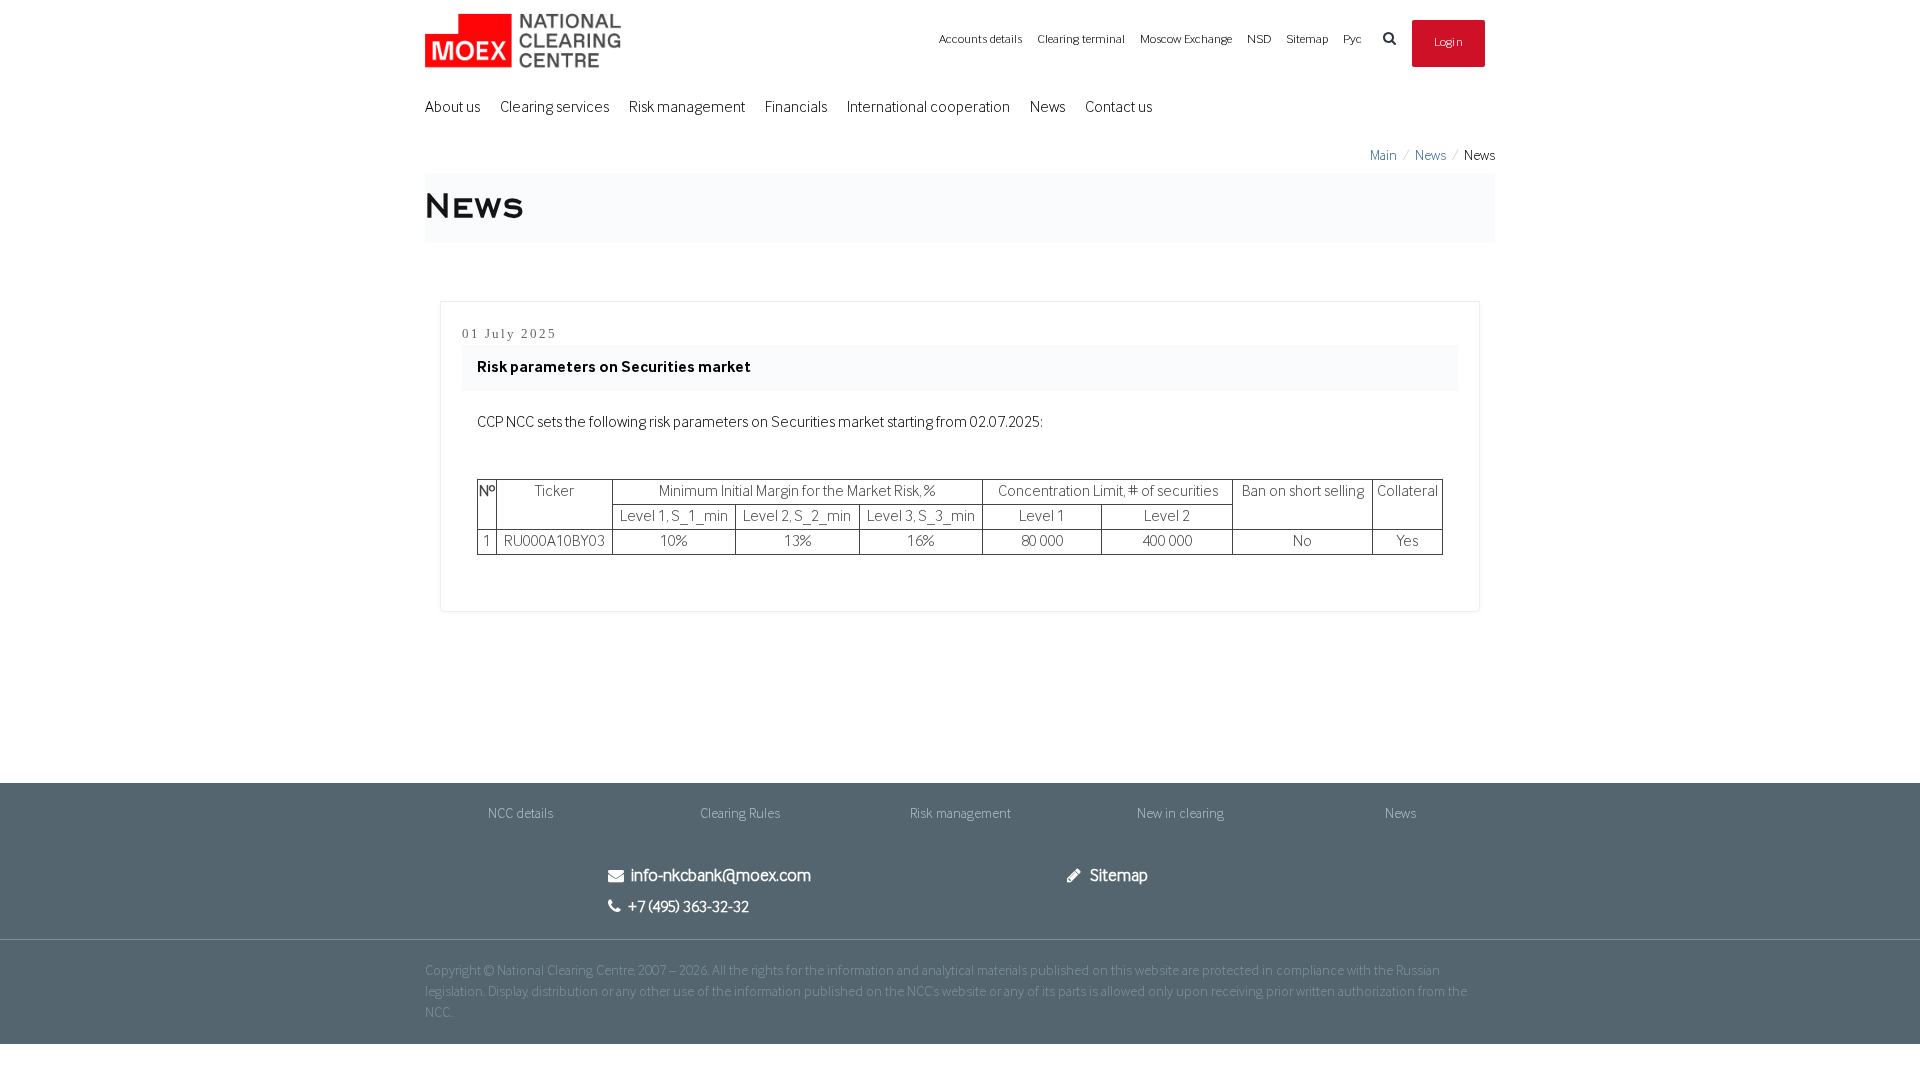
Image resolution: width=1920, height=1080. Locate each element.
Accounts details (980, 39)
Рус (1352, 39)
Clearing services (554, 108)
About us (452, 108)
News (1047, 108)
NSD (1259, 39)
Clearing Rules (740, 814)
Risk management (687, 108)
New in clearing (1180, 814)
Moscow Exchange (1186, 39)
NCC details (520, 814)
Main (1383, 156)
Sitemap (1307, 39)
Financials (796, 108)
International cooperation (928, 108)
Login (1449, 42)
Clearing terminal (1081, 39)
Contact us (1118, 108)
